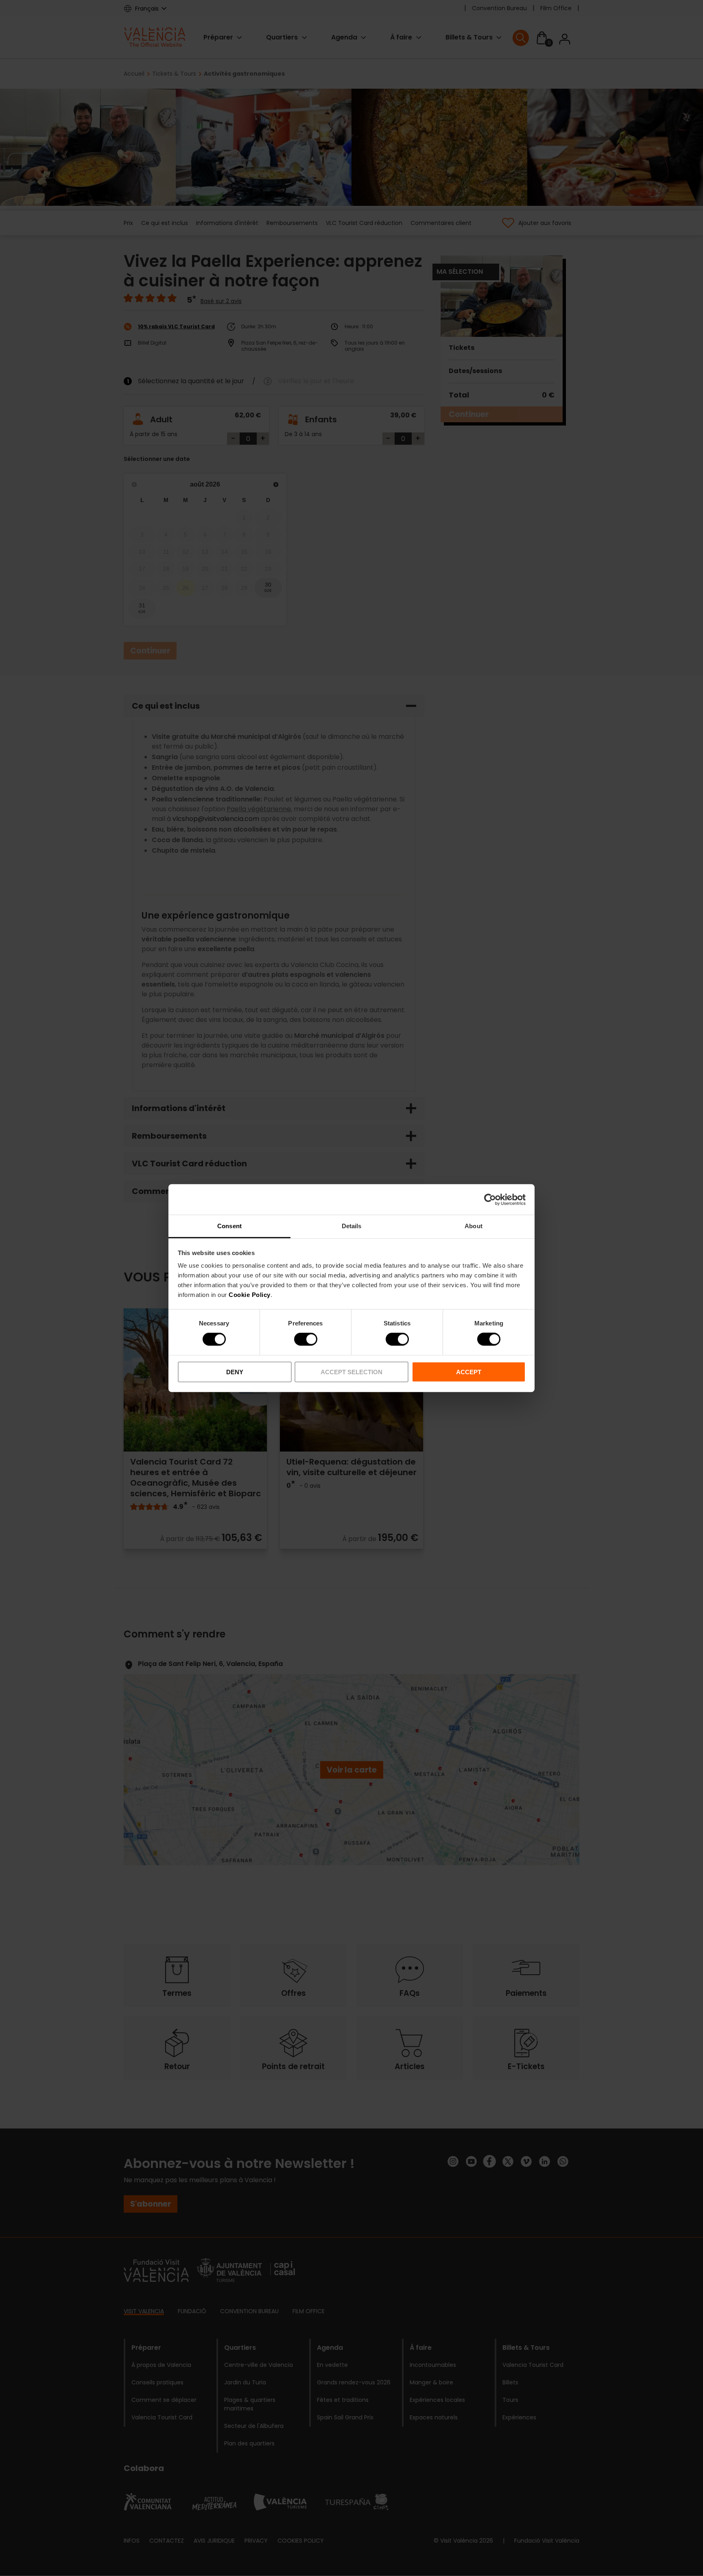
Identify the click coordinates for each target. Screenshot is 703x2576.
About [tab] (474, 1226)
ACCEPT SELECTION (351, 1372)
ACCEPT (469, 1372)
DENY (235, 1372)
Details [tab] (352, 1226)
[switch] (306, 1339)
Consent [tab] (229, 1226)
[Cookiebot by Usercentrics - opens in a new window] (490, 1199)
